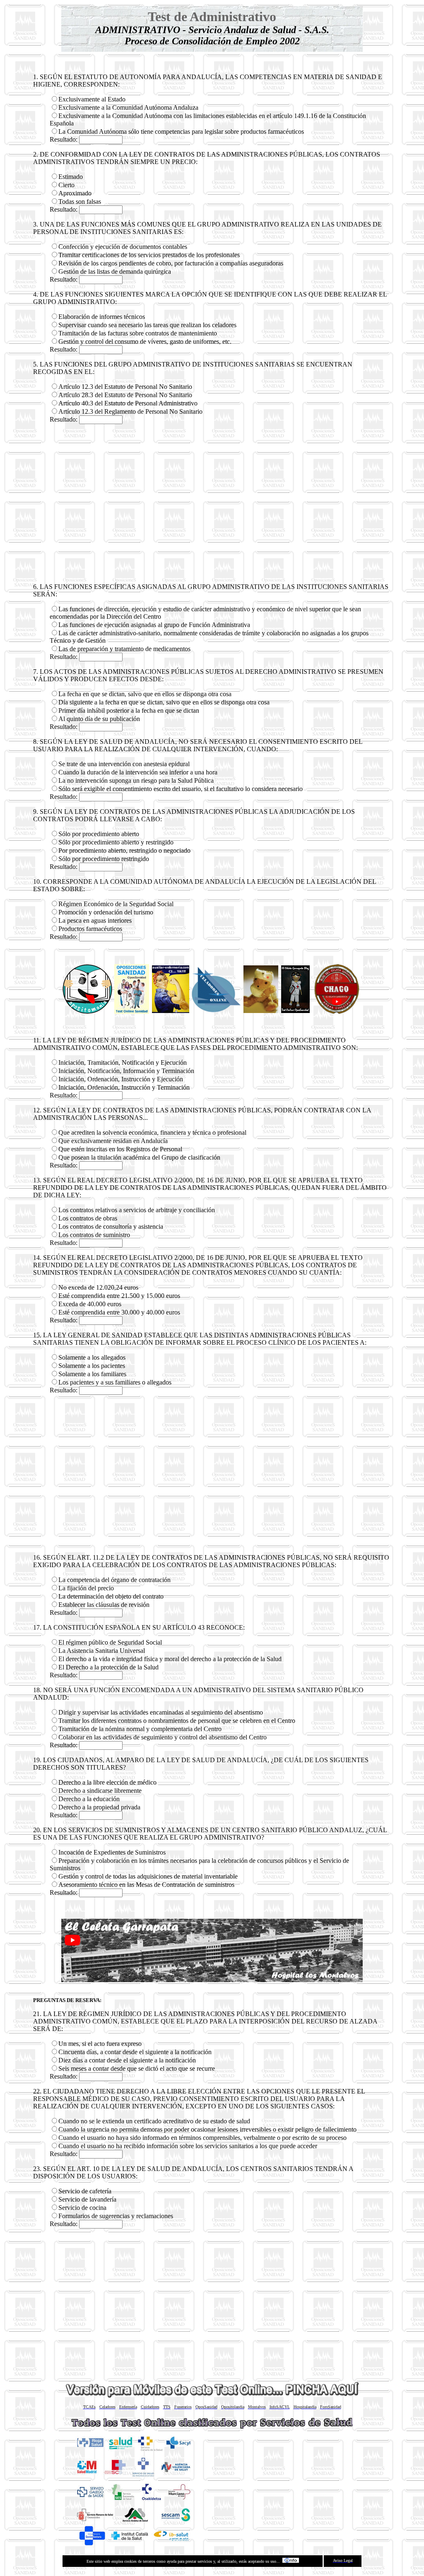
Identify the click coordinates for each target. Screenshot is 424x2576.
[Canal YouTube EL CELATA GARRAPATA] (337, 1012)
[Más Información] (291, 2561)
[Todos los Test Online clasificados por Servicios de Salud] (212, 2428)
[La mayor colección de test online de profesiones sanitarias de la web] (261, 1011)
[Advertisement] (212, 504)
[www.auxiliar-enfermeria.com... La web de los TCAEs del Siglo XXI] (171, 1011)
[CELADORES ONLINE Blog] (216, 1012)
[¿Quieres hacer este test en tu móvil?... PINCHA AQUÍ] (212, 2395)
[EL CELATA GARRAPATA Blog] (295, 1011)
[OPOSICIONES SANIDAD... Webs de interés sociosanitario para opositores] (132, 1012)
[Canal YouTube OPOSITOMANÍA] (87, 1012)
